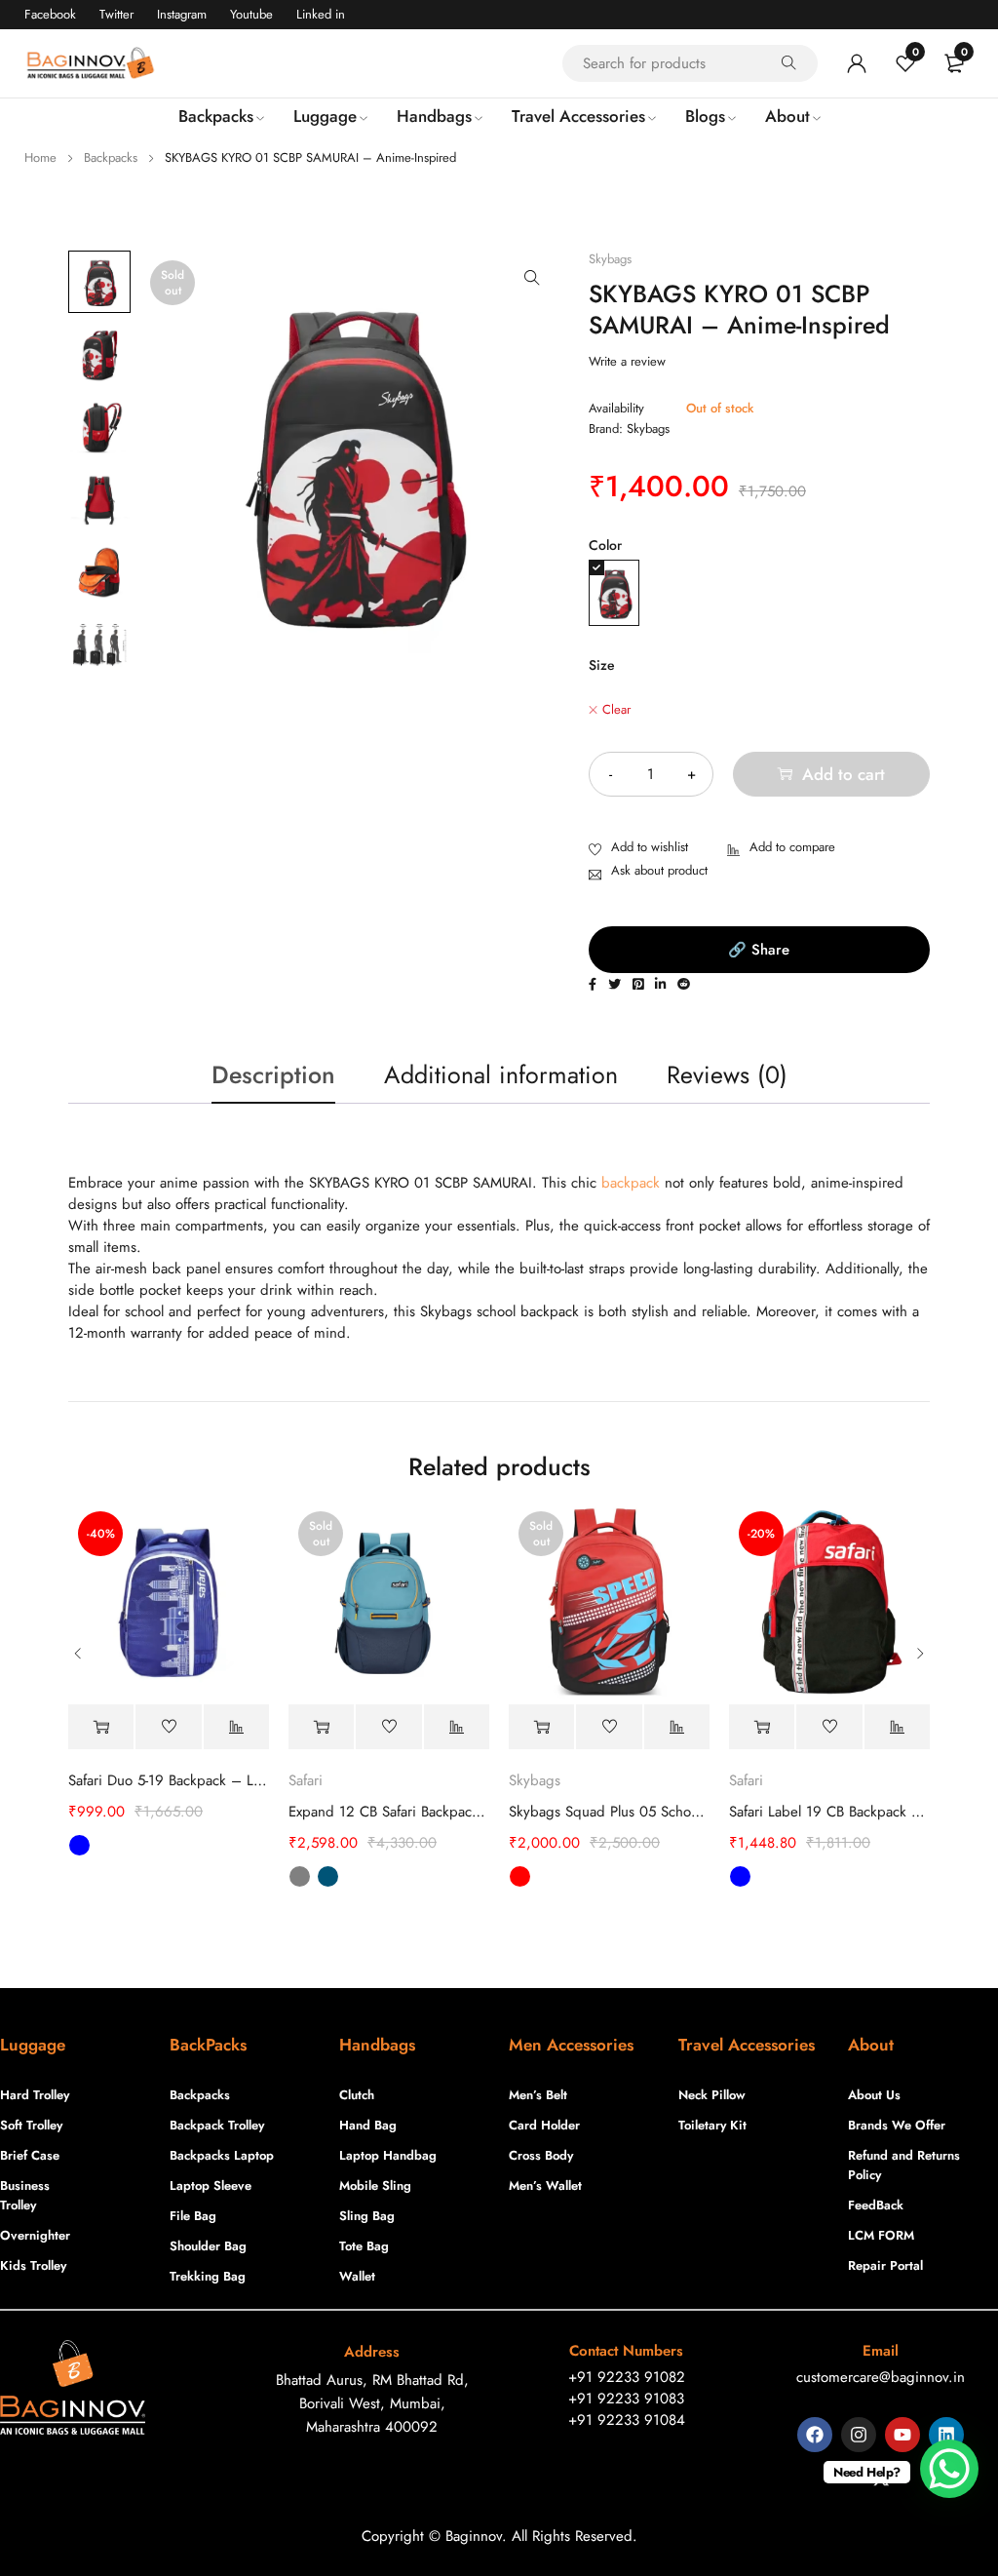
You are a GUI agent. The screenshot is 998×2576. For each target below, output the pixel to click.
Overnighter (35, 2235)
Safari (306, 1780)
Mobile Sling (375, 2186)
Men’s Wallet (545, 2186)
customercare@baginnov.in (881, 2377)
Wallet (357, 2276)
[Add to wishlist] (638, 848)
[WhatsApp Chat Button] (949, 2469)
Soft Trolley (31, 2125)
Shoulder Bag (208, 2246)
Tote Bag (364, 2246)
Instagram (182, 14)
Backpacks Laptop (222, 2155)
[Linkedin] (946, 2435)
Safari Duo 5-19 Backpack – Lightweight (169, 1780)
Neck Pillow (712, 2095)
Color (605, 545)
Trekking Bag (208, 2276)
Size (602, 665)
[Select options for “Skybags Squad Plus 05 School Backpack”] (541, 1727)
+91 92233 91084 (627, 2420)
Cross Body (541, 2155)
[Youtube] (902, 2435)
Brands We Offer (897, 2125)
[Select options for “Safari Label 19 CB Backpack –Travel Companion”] (762, 1727)
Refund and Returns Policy (904, 2165)
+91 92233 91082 (627, 2377)
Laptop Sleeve (211, 2186)
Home (40, 157)
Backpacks (111, 157)
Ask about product (659, 870)
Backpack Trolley (217, 2125)
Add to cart (844, 774)
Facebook (50, 14)
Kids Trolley (33, 2265)
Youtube (251, 14)
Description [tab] (273, 1074)
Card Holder (544, 2125)
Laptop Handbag (388, 2155)
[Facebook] (815, 2435)
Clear (616, 710)
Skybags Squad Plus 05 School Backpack (609, 1812)
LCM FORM (881, 2235)
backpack (631, 1183)
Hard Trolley (35, 2095)
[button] (532, 278)
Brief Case (30, 2155)
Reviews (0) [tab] (727, 1074)
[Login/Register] (857, 63)
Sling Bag (367, 2216)
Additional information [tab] (501, 1074)
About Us (874, 2095)
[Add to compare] (781, 848)
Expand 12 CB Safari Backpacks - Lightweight (389, 1812)
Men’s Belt (538, 2095)
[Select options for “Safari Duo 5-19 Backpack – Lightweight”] (101, 1727)
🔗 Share (759, 950)
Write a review (627, 362)
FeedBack (876, 2205)
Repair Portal (885, 2265)
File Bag (193, 2216)
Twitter (116, 14)
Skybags (610, 259)
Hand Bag (368, 2125)
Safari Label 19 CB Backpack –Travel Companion (829, 1812)
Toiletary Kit (712, 2125)
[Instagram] (859, 2435)
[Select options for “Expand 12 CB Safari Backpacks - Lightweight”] (321, 1727)
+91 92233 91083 (626, 2399)
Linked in (321, 14)
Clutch (357, 2095)
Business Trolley (25, 2195)
